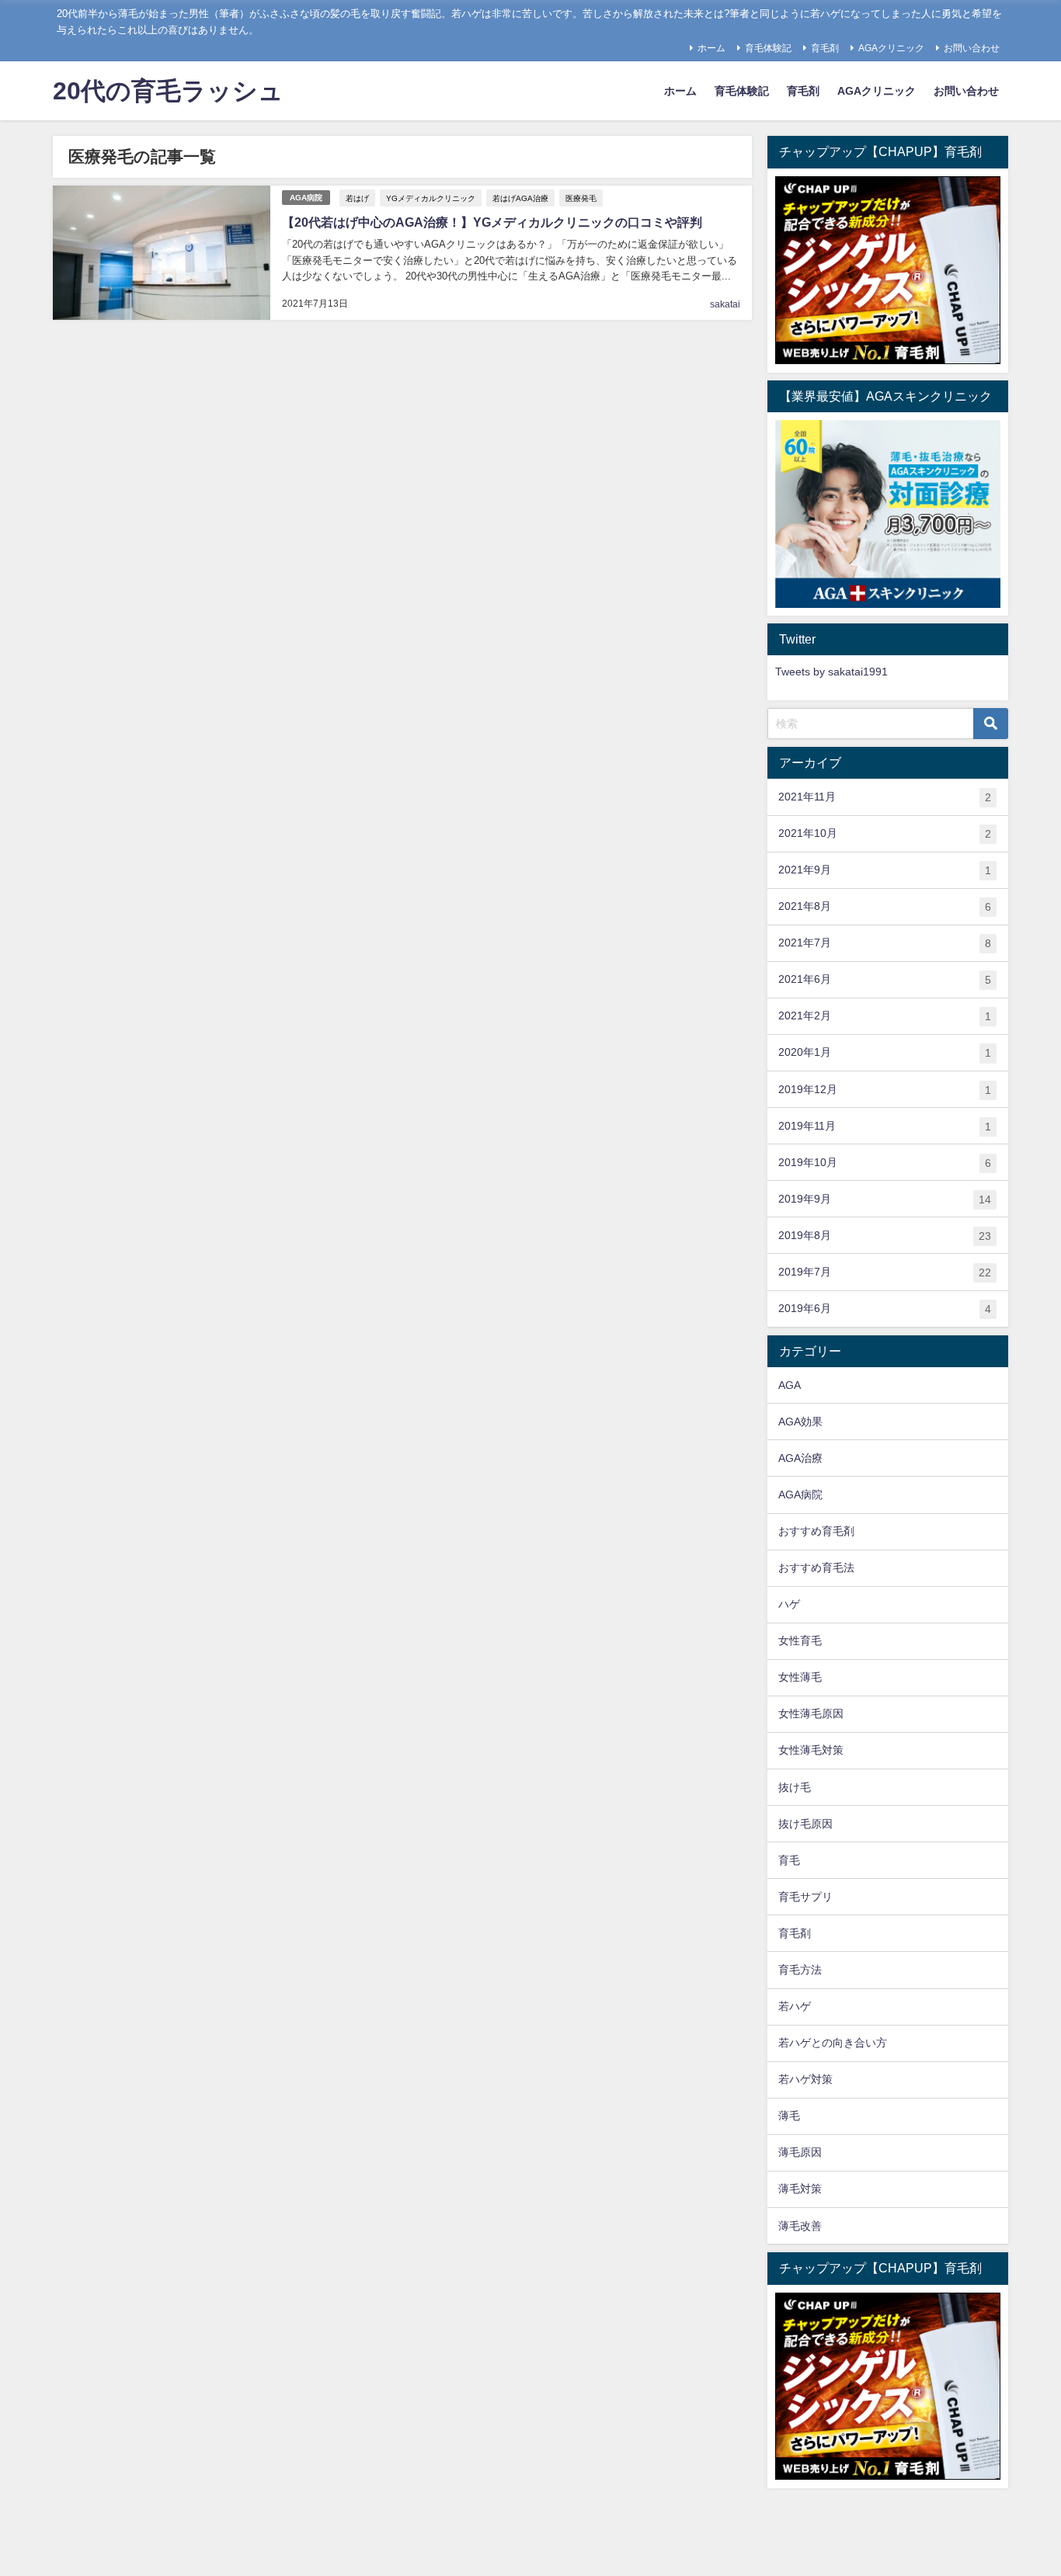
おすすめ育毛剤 (816, 1531)
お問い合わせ (972, 48)
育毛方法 (800, 1970)
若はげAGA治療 (520, 198)
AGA (790, 1385)
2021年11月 (885, 797)
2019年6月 (885, 1309)
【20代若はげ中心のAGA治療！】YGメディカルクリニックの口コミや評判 (492, 222)
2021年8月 (885, 906)
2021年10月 (885, 833)
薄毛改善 (800, 2226)
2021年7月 (885, 943)
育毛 (789, 1860)
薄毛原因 (800, 2152)
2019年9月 (885, 1199)
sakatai (725, 304)
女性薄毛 (800, 1677)
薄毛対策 (800, 2189)
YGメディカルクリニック (431, 198)
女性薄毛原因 (811, 1713)
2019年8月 (885, 1236)
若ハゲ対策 (805, 2079)
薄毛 (789, 2116)
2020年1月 (885, 1052)
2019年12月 (885, 1090)
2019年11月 (885, 1126)
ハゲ (789, 1604)
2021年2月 (885, 1016)
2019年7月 (885, 1272)
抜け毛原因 (805, 1824)
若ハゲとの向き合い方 (833, 2043)
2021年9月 (885, 870)
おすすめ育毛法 (816, 1567)
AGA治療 (800, 1458)
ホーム (711, 48)
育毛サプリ (805, 1897)
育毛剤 (825, 48)
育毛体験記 (768, 48)
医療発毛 (581, 198)
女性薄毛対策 (811, 1750)
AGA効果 (800, 1422)
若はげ (357, 198)
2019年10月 (885, 1163)
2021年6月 (885, 979)
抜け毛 (795, 1787)
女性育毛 (800, 1640)
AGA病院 (306, 198)
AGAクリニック (891, 48)
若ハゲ (795, 2006)
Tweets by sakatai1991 (831, 672)
